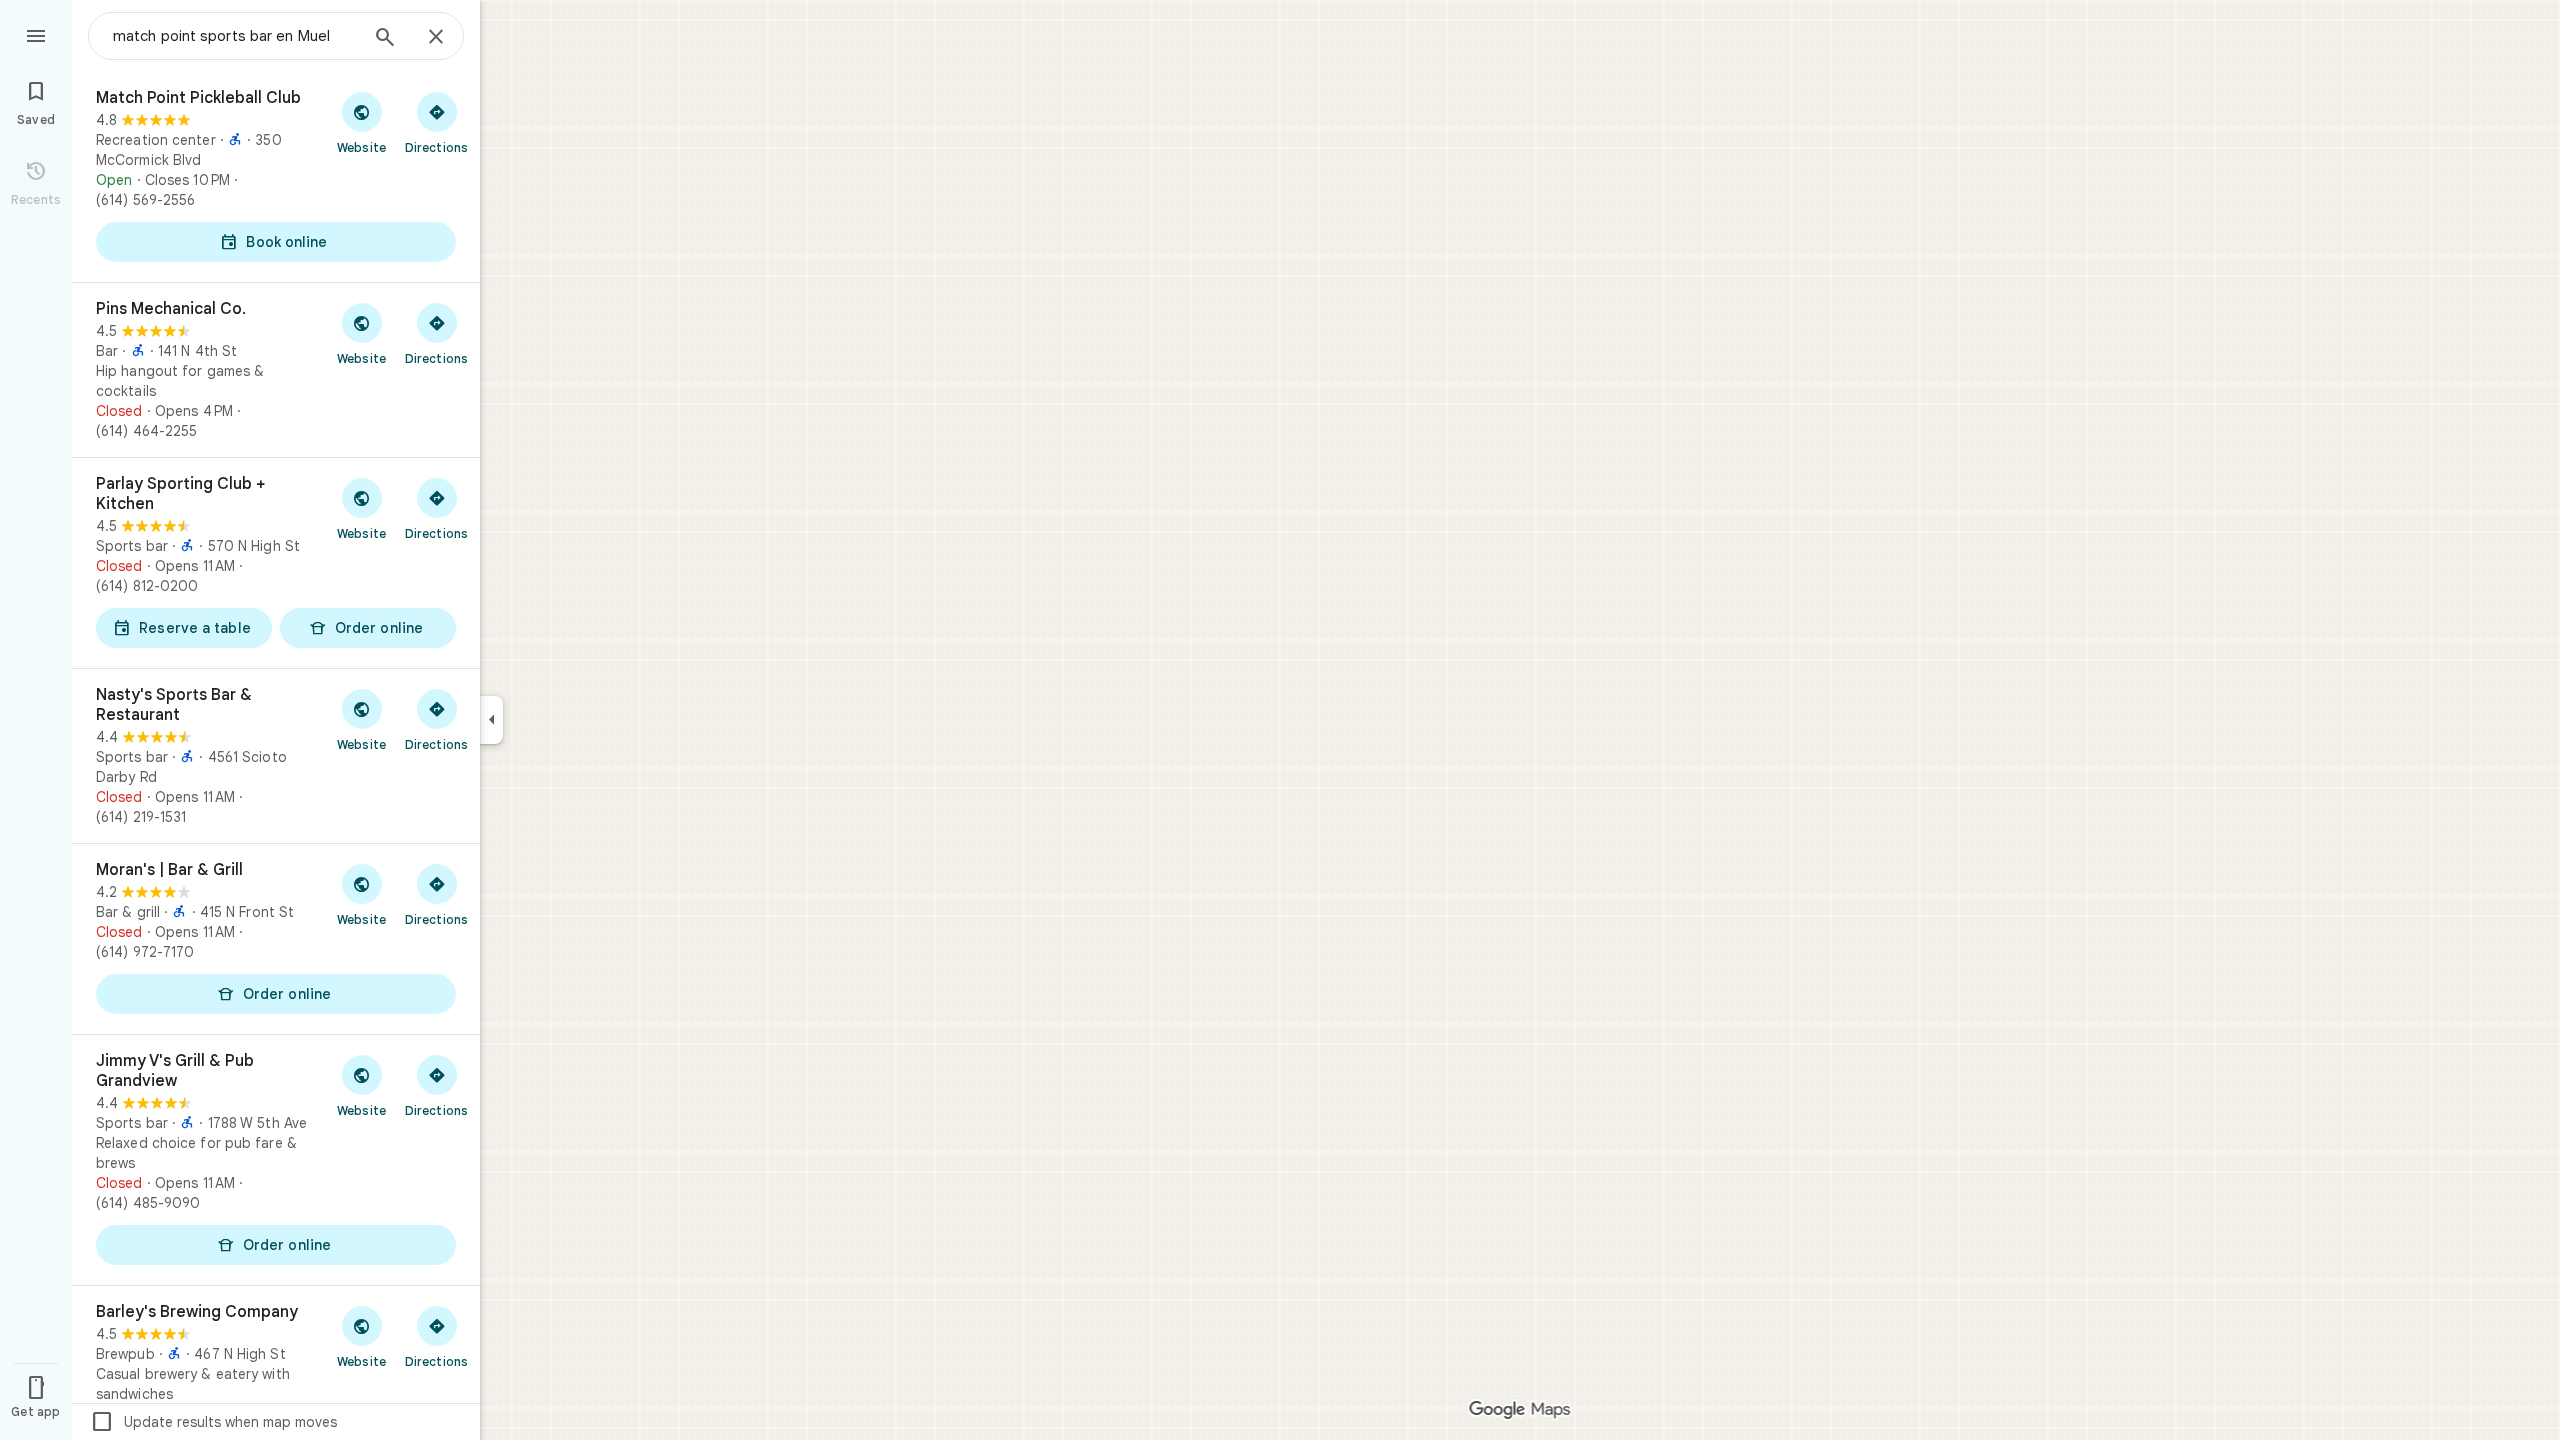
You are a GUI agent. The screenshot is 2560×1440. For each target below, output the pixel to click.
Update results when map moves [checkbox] (213, 1422)
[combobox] (235, 36)
